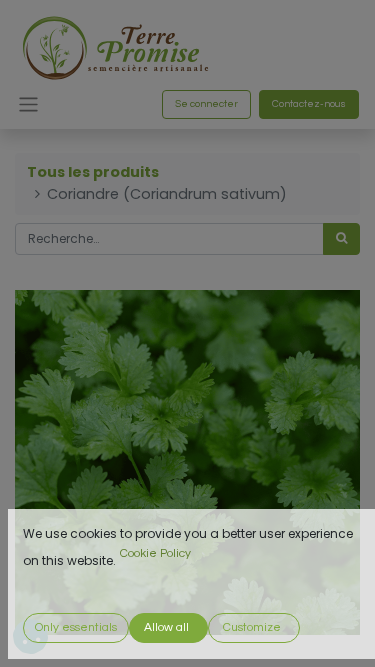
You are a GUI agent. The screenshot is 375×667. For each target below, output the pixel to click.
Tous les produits (93, 172)
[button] (76, 628)
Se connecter (206, 104)
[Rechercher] (341, 239)
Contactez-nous (309, 104)
